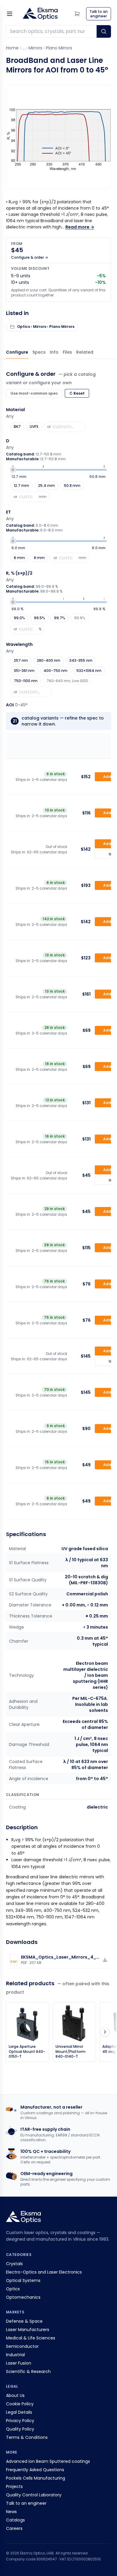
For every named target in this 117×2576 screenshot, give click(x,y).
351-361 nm (24, 671)
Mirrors (35, 48)
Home (12, 48)
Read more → (80, 227)
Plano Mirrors (59, 48)
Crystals (14, 2264)
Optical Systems (23, 2280)
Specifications (39, 352)
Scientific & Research (28, 2371)
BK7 (17, 427)
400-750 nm (55, 671)
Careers (14, 2528)
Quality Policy (20, 2429)
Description (54, 352)
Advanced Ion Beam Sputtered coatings (48, 2461)
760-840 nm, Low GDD (67, 681)
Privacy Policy (20, 2421)
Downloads (67, 352)
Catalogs (15, 2520)
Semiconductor (22, 2346)
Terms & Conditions (27, 2437)
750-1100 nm (26, 681)
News (11, 2512)
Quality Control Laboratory (34, 2495)
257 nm (21, 660)
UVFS (34, 427)
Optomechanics (23, 2297)
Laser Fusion (19, 2363)
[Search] (104, 31)
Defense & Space (24, 2321)
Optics (13, 2289)
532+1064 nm (89, 671)
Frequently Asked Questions (35, 2470)
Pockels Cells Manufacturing (36, 2478)
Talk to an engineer (26, 2503)
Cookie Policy (20, 2404)
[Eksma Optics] (40, 14)
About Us (15, 2395)
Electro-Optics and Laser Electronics (44, 2272)
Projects (14, 2486)
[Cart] (77, 14)
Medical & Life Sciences (31, 2338)
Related (85, 352)
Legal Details (19, 2412)
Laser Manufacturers (28, 2330)
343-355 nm (81, 660)
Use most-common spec (34, 393)
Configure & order (17, 352)
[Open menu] (10, 14)
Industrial (15, 2355)
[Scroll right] (105, 2032)
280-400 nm (49, 660)
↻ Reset (77, 393)
